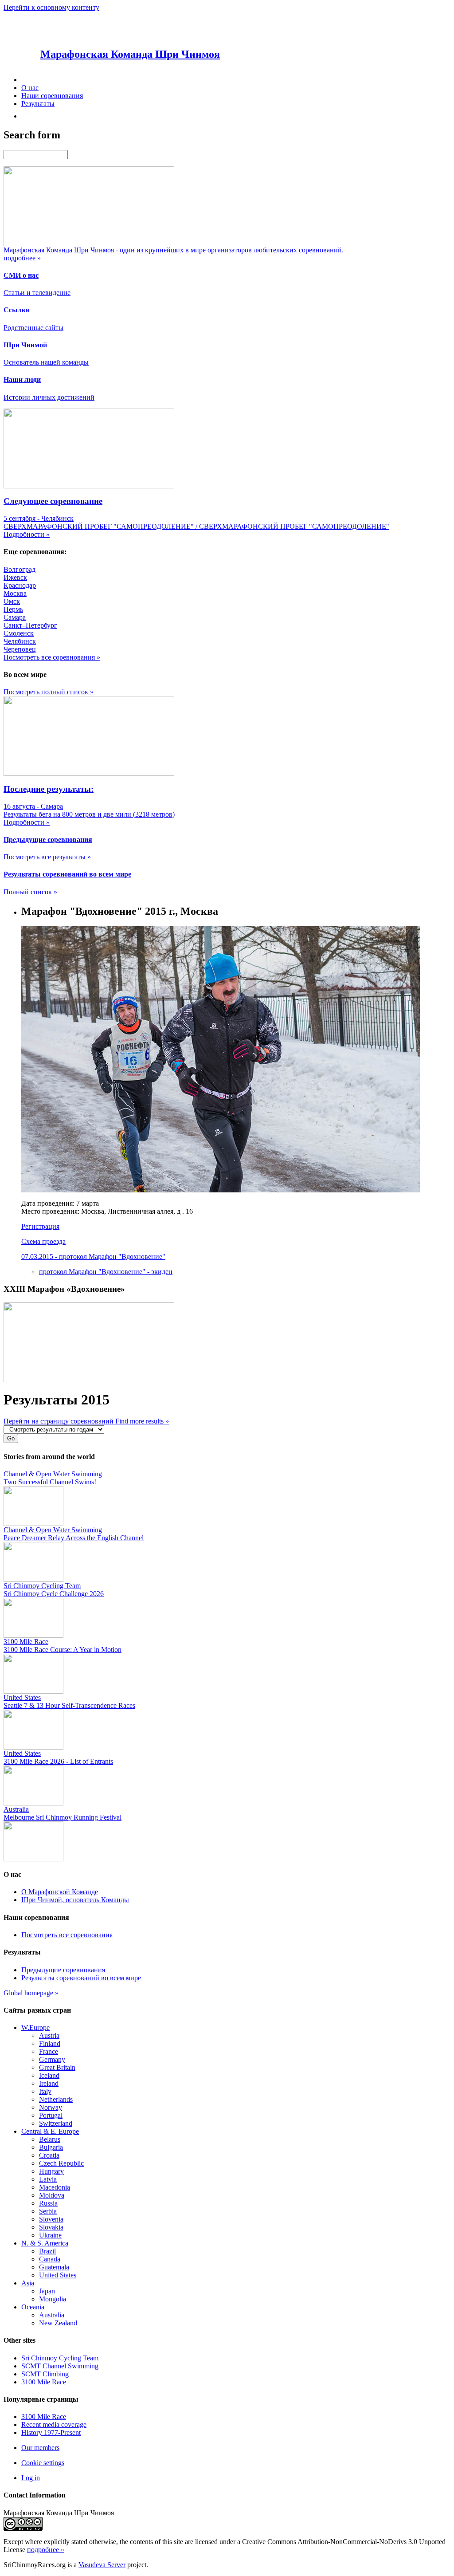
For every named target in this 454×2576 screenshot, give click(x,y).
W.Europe (35, 2027)
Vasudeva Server (102, 2565)
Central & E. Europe (50, 2131)
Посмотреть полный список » (49, 692)
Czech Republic (61, 2163)
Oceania (33, 2307)
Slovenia (51, 2219)
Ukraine (50, 2235)
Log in (31, 2478)
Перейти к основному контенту (51, 7)
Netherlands (56, 2099)
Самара (15, 617)
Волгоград (20, 569)
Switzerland (56, 2123)
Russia (48, 2203)
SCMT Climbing (45, 2374)
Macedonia (55, 2187)
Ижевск (15, 577)
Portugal (51, 2115)
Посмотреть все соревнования (67, 1935)
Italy (45, 2091)
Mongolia (53, 2299)
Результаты (38, 104)
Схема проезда (43, 1241)
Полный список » (30, 892)
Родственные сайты (33, 328)
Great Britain (57, 2067)
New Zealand (58, 2323)
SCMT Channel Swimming (60, 2366)
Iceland (49, 2075)
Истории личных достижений (49, 397)
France (49, 2051)
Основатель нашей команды (46, 362)
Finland (50, 2043)
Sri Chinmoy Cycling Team (60, 2358)
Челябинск (20, 641)
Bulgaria (51, 2147)
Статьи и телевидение (37, 293)
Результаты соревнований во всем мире (81, 1978)
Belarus (50, 2139)
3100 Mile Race (44, 2382)
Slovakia (51, 2227)
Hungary (51, 2171)
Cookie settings (43, 2463)
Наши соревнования (52, 96)
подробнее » (46, 2550)
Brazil (47, 2251)
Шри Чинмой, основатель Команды (75, 1900)
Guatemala (54, 2267)
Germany (52, 2059)
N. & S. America (45, 2243)
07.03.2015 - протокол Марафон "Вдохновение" (93, 1257)
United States (58, 2275)
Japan (47, 2291)
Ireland (49, 2083)
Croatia (49, 2155)
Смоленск (19, 633)
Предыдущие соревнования (63, 1970)
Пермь (13, 609)
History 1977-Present (51, 2432)
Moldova (52, 2195)
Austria (49, 2035)
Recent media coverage (54, 2425)
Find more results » (142, 1421)
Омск (12, 601)
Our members (40, 2448)
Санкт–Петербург (30, 625)
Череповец (20, 649)
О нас (30, 88)
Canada (50, 2259)
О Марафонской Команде (60, 1892)
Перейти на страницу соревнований (59, 1421)
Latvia (48, 2179)
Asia (28, 2283)
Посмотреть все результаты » (47, 857)
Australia (52, 2315)
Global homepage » (31, 1993)
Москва (15, 593)
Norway (51, 2107)
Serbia (48, 2211)
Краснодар (20, 585)
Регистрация (40, 1226)
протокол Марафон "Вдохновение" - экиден (106, 1272)
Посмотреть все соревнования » (52, 657)
